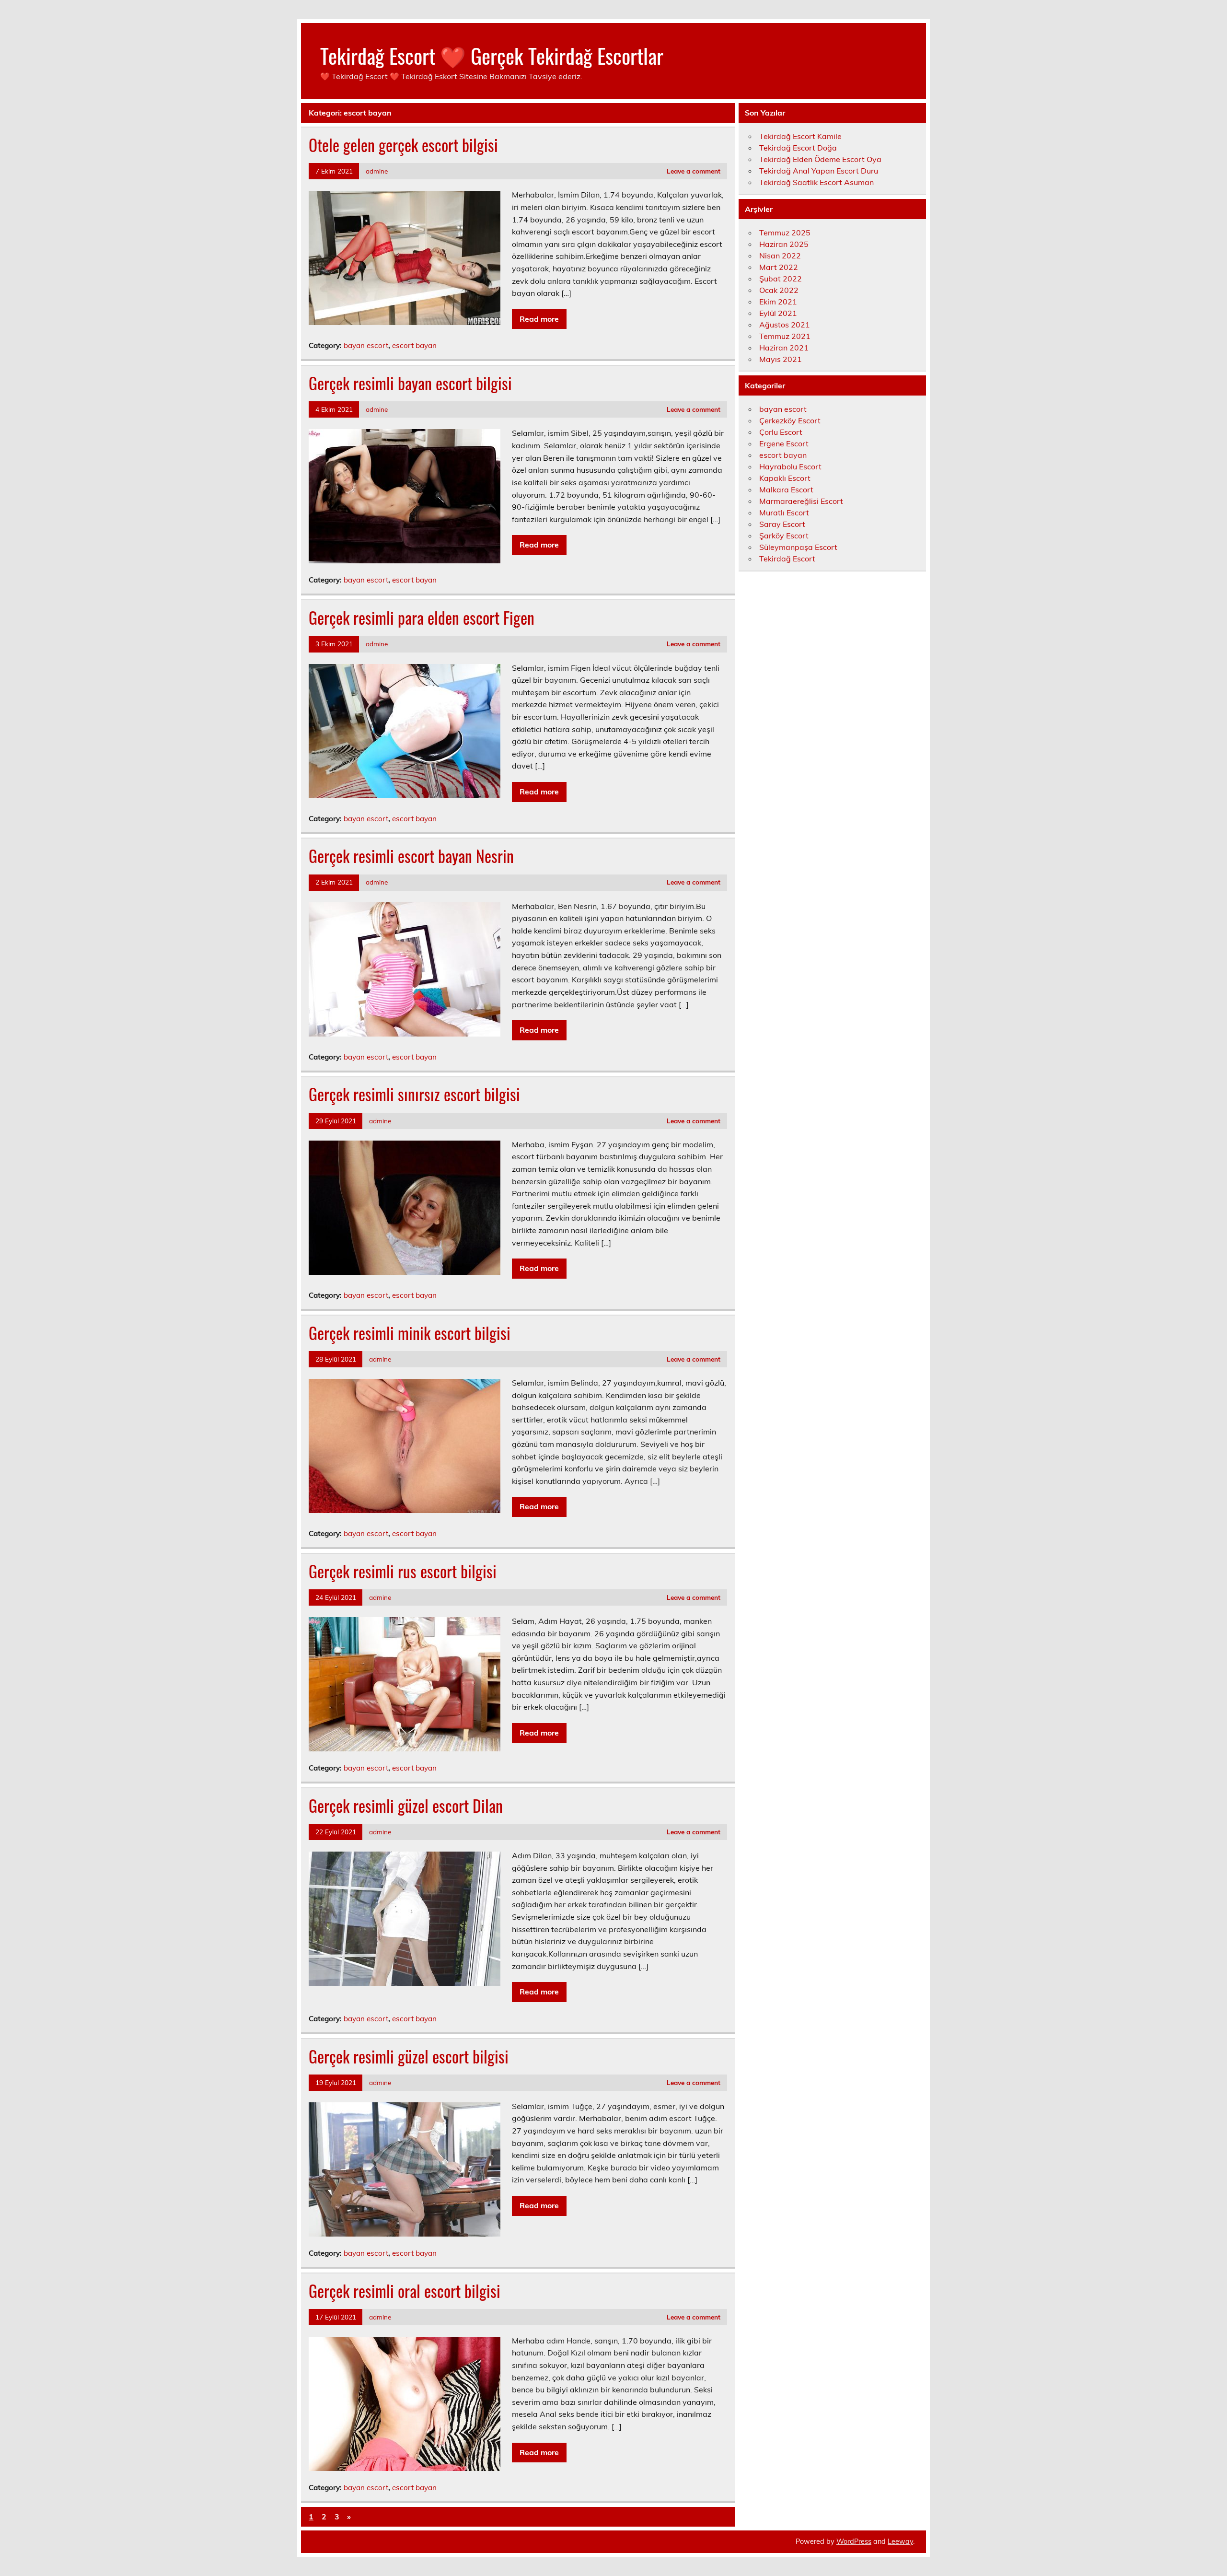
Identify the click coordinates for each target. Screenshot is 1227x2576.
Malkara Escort (786, 490)
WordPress (854, 2541)
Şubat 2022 (781, 279)
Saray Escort (782, 524)
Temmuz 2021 (785, 336)
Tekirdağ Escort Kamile (800, 136)
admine (377, 171)
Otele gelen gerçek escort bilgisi (403, 145)
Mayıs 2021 (781, 359)
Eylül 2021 (778, 313)
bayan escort (366, 345)
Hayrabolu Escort (790, 466)
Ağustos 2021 (785, 325)
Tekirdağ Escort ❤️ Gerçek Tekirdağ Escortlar (492, 55)
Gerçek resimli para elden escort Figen (422, 618)
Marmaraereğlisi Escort (801, 501)
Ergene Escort (784, 443)
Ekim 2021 (778, 302)
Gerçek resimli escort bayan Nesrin (411, 856)
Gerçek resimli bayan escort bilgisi (410, 383)
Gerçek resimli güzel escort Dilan (406, 1806)
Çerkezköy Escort (790, 420)
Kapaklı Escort (785, 478)
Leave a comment (694, 171)
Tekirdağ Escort (787, 559)
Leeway (900, 2541)
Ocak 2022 (779, 290)
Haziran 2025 (784, 244)
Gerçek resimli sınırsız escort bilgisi (414, 1094)
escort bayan (414, 345)
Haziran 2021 (784, 348)
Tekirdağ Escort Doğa (798, 148)
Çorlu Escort (781, 432)
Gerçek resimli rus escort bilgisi (403, 1571)
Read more (539, 319)
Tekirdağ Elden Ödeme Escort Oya (820, 159)
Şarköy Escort (784, 536)
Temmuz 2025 (785, 233)
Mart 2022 (779, 267)
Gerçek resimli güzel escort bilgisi (409, 2056)
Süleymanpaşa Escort (798, 547)
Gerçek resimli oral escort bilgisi (405, 2291)
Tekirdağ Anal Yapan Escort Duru (819, 171)
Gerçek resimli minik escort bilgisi (410, 1333)
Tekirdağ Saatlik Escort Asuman (816, 182)
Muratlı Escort (784, 513)
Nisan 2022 (780, 256)
